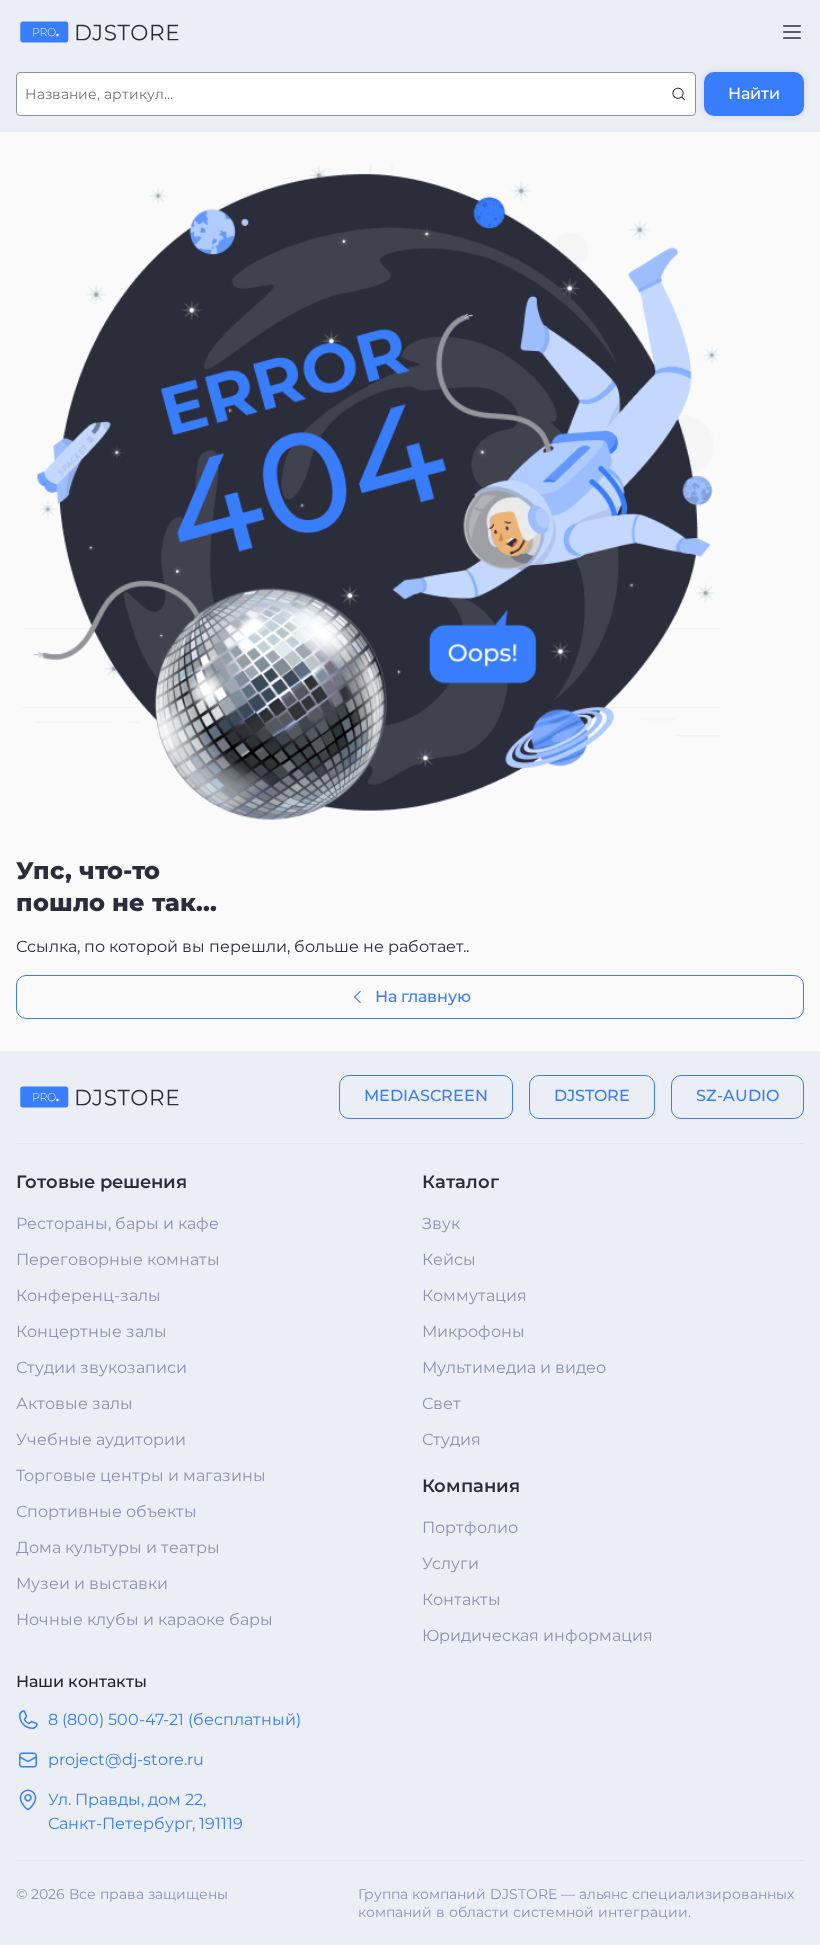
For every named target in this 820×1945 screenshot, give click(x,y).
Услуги (450, 1563)
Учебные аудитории (101, 1439)
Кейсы (449, 1259)
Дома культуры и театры (118, 1547)
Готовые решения (101, 1182)
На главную (423, 996)
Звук (441, 1223)
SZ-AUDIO (737, 1095)
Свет (441, 1403)
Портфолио (470, 1527)
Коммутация (474, 1295)
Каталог (460, 1182)
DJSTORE (592, 1095)
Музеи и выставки (92, 1583)
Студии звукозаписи (101, 1367)
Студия (451, 1439)
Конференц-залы (88, 1295)
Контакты (461, 1599)
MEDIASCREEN (426, 1095)
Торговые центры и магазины (141, 1475)
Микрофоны (473, 1331)
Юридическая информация (537, 1635)
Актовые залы (74, 1403)
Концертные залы (91, 1331)
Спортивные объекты (106, 1511)
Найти (754, 93)
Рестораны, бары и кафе (117, 1223)
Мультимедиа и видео (514, 1367)
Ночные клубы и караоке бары (144, 1619)
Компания (471, 1486)
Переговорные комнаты (118, 1259)
